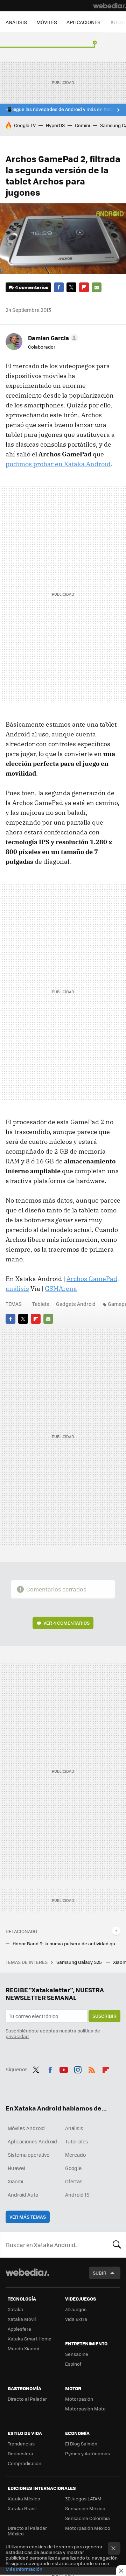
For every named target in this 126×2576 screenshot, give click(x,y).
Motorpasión (79, 2399)
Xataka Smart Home (30, 2339)
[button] (52, 338)
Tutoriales (77, 2141)
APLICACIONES (83, 22)
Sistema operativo (29, 2155)
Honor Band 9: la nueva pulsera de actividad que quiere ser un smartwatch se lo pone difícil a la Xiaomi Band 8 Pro (66, 1944)
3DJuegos (76, 2309)
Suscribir (104, 2016)
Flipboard (84, 287)
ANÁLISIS (16, 22)
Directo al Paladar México (27, 2531)
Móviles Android (26, 2128)
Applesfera (19, 2329)
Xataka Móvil (22, 2319)
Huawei (16, 2168)
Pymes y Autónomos (87, 2453)
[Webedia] (110, 6)
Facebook (59, 287)
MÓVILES (47, 22)
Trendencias (21, 2444)
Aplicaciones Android (32, 2141)
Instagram (78, 2068)
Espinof (73, 2364)
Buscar (117, 2245)
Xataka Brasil (22, 2508)
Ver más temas (28, 2217)
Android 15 (77, 2194)
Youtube (64, 2068)
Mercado (75, 2155)
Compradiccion (24, 2463)
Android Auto (23, 2194)
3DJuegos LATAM (83, 2498)
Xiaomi (15, 2181)
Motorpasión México (88, 2528)
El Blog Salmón (81, 2444)
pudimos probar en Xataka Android (58, 464)
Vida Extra (76, 2319)
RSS (92, 2068)
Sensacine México (85, 2508)
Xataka (15, 2309)
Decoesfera (20, 2453)
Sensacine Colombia (87, 2518)
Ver (66, 1623)
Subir (100, 2273)
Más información (24, 2569)
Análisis (74, 2128)
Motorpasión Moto (85, 2409)
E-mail (97, 287)
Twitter (71, 287)
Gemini (82, 125)
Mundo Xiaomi (23, 2348)
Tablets (41, 1304)
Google (73, 2168)
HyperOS (55, 125)
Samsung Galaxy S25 (80, 1962)
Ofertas (74, 2181)
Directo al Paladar (27, 2399)
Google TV (25, 125)
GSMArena (61, 1289)
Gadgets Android (76, 1304)
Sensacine (77, 2354)
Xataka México (24, 2498)
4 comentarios (32, 287)
